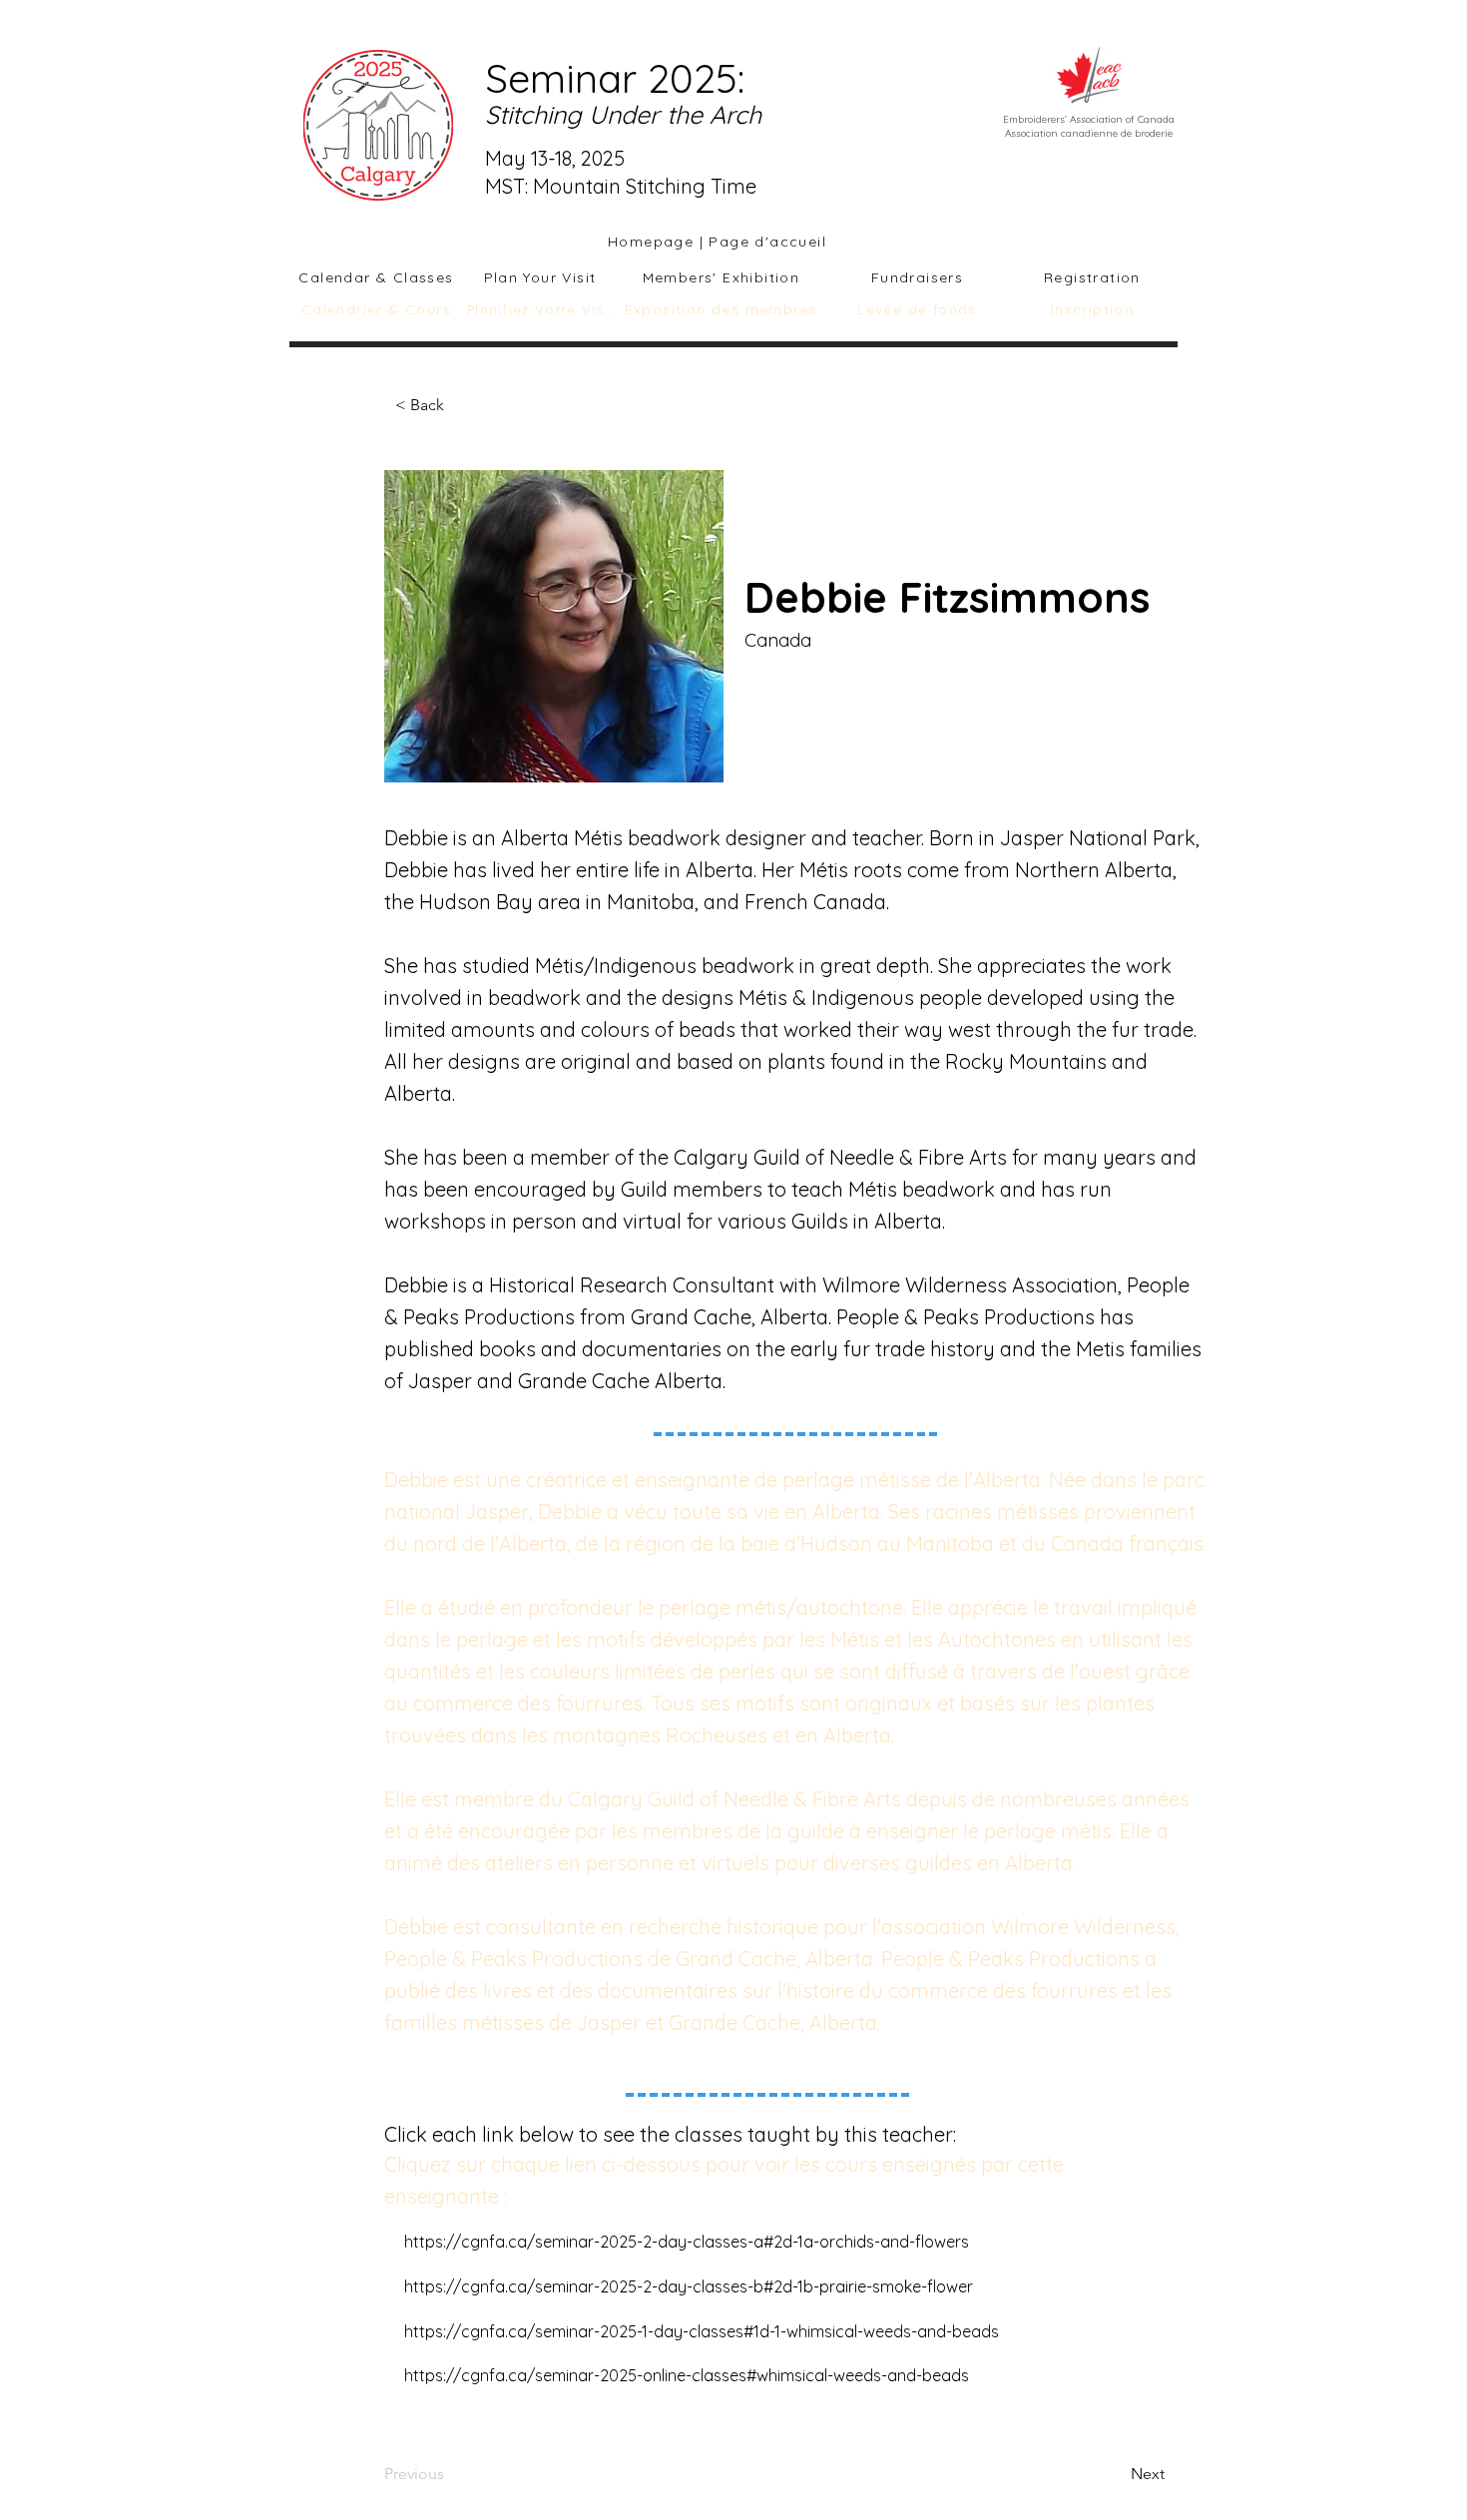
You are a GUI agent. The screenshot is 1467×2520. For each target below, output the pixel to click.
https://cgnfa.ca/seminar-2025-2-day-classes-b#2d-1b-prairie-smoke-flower (689, 2286)
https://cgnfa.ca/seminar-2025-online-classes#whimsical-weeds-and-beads (687, 2375)
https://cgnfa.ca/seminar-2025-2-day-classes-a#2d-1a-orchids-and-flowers (687, 2242)
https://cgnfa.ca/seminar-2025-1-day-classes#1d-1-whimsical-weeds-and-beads (702, 2331)
